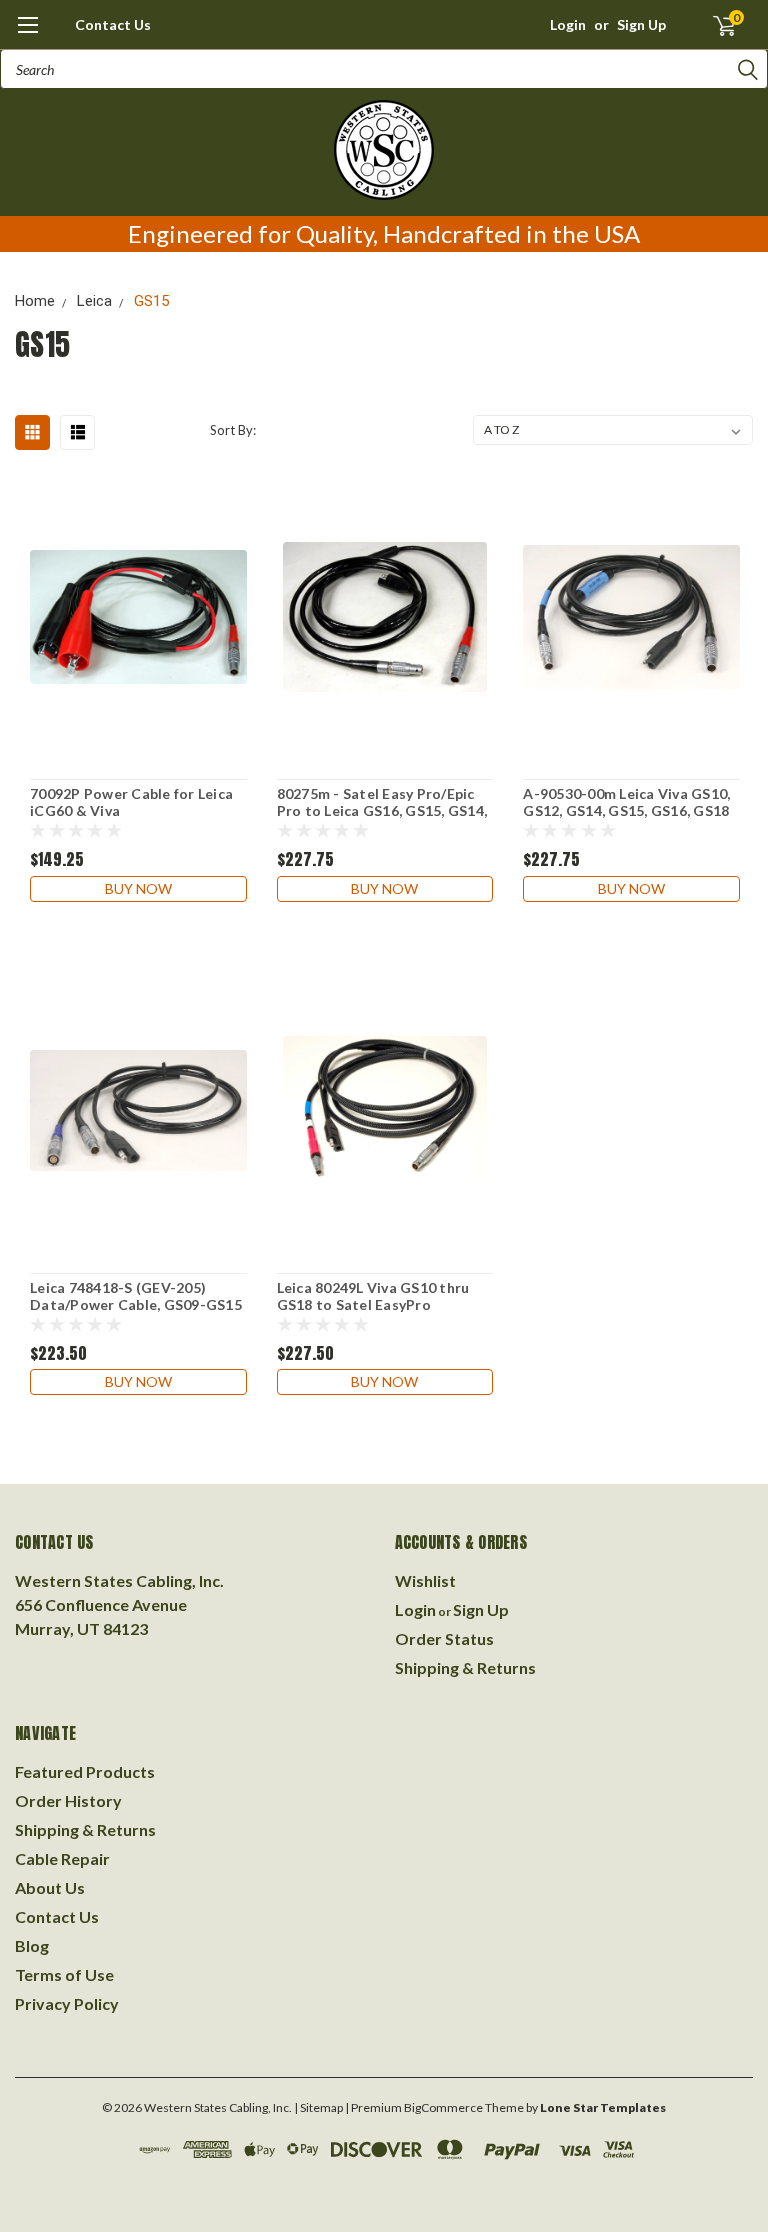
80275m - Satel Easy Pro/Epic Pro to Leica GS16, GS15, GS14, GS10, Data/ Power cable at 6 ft (385, 803)
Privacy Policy (67, 2003)
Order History (68, 1800)
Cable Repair (62, 1858)
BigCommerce (443, 2107)
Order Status (444, 1638)
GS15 (151, 301)
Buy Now (138, 888)
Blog (32, 1945)
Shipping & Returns (465, 1667)
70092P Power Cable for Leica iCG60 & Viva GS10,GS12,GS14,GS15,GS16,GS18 (138, 803)
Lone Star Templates (603, 2107)
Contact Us (113, 24)
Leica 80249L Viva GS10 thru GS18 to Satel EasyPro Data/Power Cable (373, 1297)
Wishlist (425, 1580)
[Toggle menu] (27, 35)
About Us (50, 1887)
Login (568, 24)
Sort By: (233, 430)
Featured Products (85, 1771)
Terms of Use (64, 1974)
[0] (716, 25)
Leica (94, 301)
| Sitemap (318, 2107)
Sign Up (641, 24)
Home (35, 301)
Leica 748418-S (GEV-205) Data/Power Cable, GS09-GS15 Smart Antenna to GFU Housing (136, 1297)
